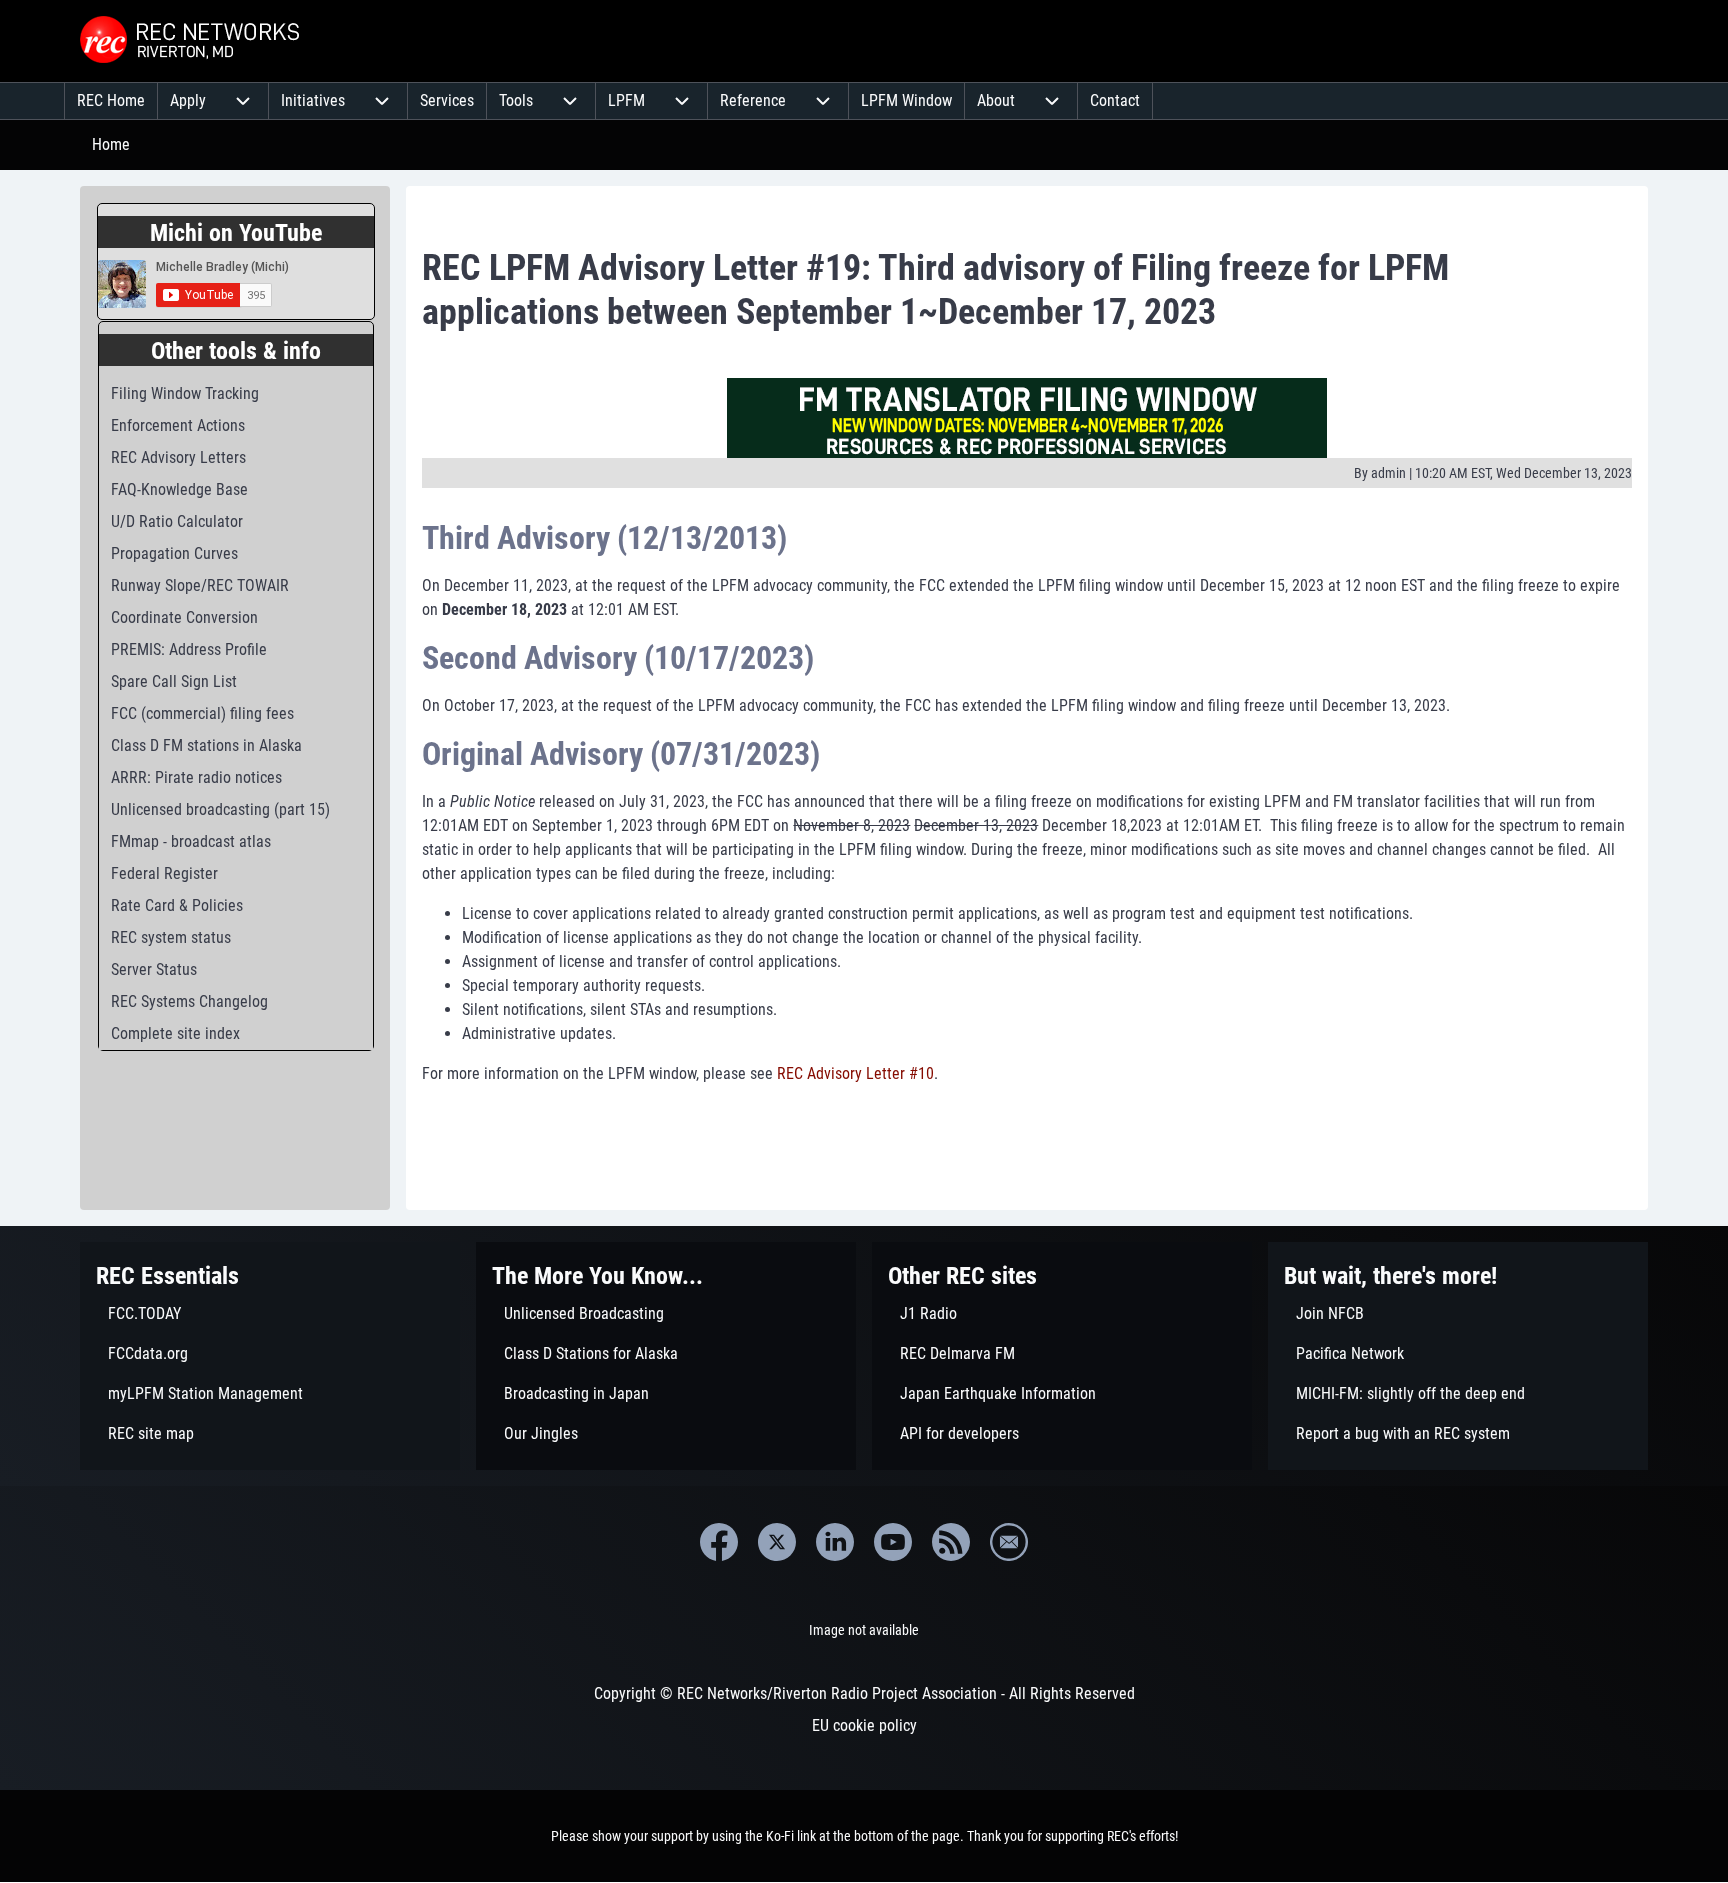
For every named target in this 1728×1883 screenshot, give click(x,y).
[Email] (1009, 1542)
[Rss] (951, 1542)
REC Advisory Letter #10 (855, 1073)
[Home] (192, 41)
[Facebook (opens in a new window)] (719, 1542)
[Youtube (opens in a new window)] (893, 1542)
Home (111, 144)
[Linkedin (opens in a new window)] (835, 1542)
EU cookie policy (864, 1725)
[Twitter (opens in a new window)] (777, 1542)
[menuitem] (111, 101)
